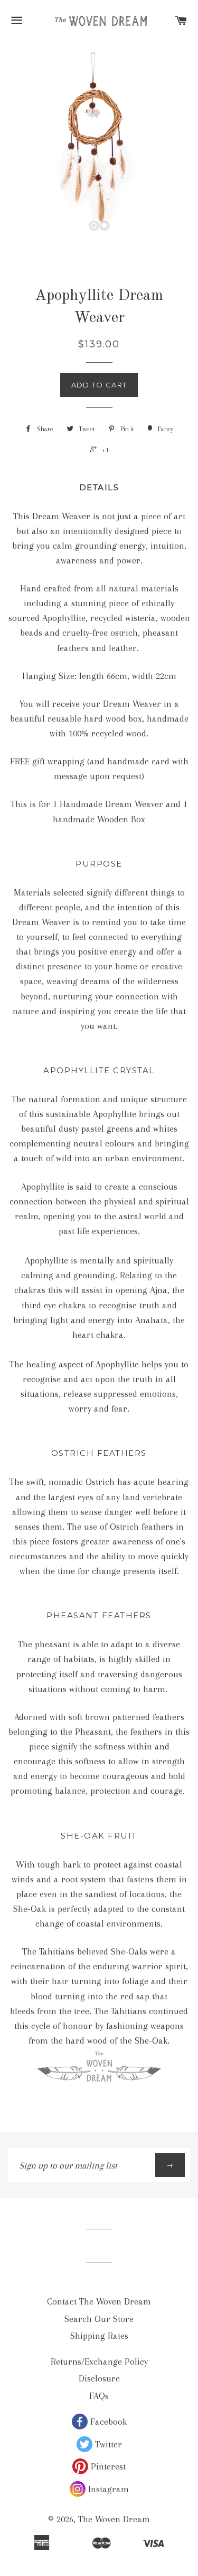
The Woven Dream (114, 2519)
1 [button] (94, 226)
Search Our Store (99, 2319)
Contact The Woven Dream (99, 2301)
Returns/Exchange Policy (99, 2361)
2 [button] (105, 226)
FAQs (99, 2396)
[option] (99, 141)
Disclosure (99, 2378)
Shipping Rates (99, 2336)
